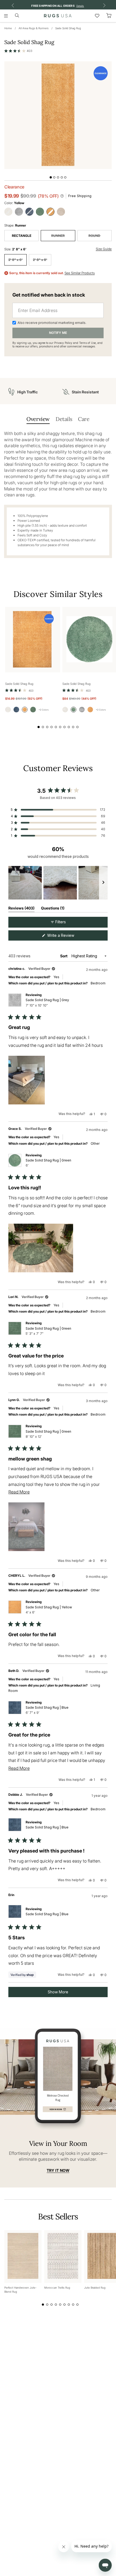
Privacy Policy (63, 343)
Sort (64, 956)
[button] (18, 51)
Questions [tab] (53, 909)
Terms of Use (87, 343)
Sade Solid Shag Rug (68, 28)
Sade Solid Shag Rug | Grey (47, 1002)
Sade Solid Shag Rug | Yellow (49, 1610)
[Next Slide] (103, 883)
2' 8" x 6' (16, 260)
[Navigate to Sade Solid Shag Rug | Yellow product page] (33, 640)
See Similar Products (80, 273)
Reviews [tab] (21, 909)
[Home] (58, 16)
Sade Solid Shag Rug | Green (48, 1163)
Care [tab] (84, 419)
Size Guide (104, 249)
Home (8, 28)
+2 (44, 710)
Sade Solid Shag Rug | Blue (47, 1710)
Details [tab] (64, 419)
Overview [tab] (38, 419)
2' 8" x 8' (40, 260)
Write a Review (68, 937)
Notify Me (58, 333)
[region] (58, 883)
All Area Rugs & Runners (34, 28)
